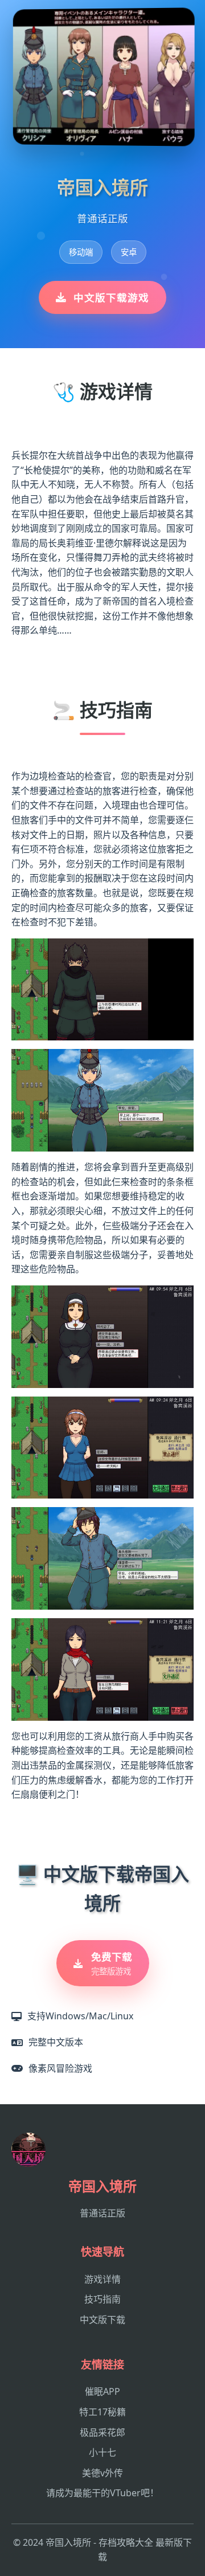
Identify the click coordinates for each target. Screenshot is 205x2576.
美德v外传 (102, 2473)
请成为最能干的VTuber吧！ (102, 2493)
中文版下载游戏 (111, 297)
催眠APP (102, 2391)
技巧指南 (102, 2299)
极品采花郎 (102, 2432)
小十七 (102, 2452)
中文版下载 (102, 2320)
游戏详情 (102, 2279)
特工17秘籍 (102, 2412)
